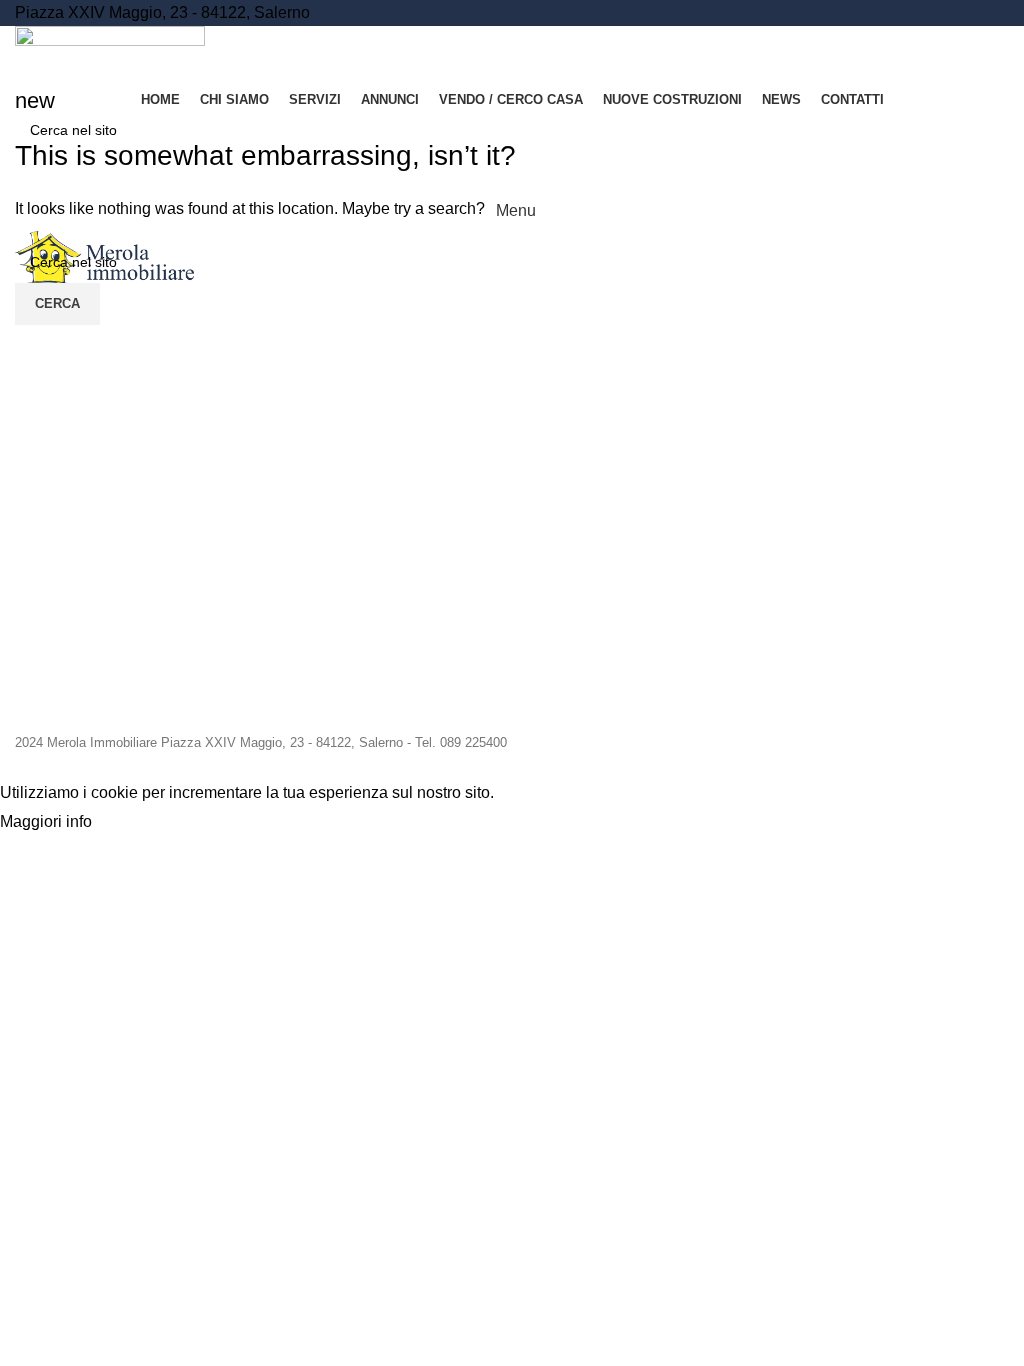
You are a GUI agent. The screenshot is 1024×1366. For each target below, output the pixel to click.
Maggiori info (46, 822)
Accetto (139, 823)
